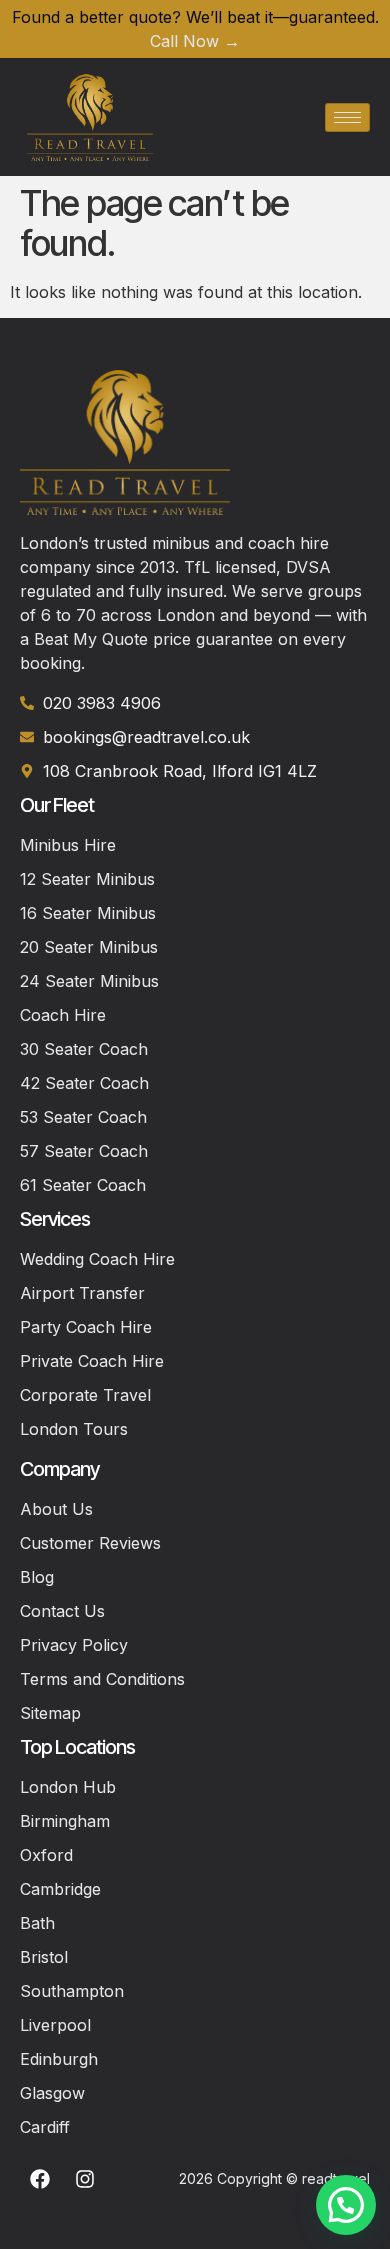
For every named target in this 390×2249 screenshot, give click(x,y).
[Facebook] (40, 2179)
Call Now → (195, 41)
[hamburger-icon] (347, 117)
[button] (346, 2205)
